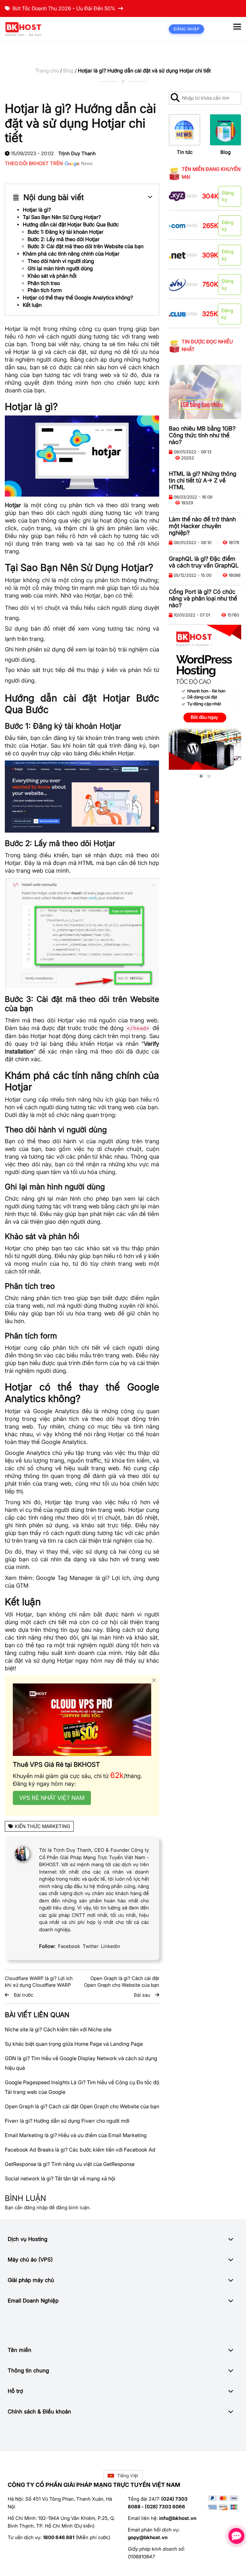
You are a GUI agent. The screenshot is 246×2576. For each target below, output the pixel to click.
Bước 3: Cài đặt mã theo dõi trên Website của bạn (86, 246)
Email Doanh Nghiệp (33, 2301)
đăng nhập (36, 2207)
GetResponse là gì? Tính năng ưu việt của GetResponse (70, 2164)
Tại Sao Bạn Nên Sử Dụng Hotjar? (62, 217)
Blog (68, 71)
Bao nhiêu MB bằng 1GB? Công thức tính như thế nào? (202, 435)
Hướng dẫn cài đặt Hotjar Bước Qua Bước (71, 224)
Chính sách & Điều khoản (39, 2412)
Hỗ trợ (15, 2391)
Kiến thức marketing (42, 1826)
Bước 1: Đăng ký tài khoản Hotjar (66, 232)
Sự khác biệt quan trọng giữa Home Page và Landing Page (74, 2044)
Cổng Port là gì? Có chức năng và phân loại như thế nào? (203, 598)
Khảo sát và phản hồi (52, 276)
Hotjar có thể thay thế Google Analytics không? (78, 298)
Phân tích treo (44, 283)
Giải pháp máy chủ (31, 2280)
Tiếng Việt (128, 2475)
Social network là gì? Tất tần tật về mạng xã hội (60, 2178)
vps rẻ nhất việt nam (52, 1798)
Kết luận (32, 305)
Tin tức (185, 152)
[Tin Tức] (184, 130)
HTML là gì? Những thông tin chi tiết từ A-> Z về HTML (203, 480)
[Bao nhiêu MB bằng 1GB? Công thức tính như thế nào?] (205, 392)
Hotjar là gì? (37, 210)
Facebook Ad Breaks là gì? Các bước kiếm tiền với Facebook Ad (80, 2150)
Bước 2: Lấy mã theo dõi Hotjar (64, 239)
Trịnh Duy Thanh (77, 153)
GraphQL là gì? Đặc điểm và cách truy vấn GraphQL (204, 562)
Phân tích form (45, 290)
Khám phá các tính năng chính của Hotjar (71, 254)
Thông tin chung (28, 2370)
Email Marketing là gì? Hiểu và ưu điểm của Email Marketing (76, 2135)
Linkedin (111, 1946)
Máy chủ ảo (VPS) (30, 2260)
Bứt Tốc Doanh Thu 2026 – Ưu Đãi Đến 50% (64, 8)
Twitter (90, 1946)
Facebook (69, 1946)
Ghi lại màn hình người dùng (60, 268)
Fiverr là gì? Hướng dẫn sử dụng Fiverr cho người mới (67, 2121)
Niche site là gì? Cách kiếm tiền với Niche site (58, 2029)
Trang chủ (47, 71)
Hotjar (39, 746)
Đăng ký (228, 196)
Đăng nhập (186, 29)
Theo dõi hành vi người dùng (61, 261)
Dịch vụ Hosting (28, 2239)
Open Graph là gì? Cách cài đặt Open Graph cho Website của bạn (82, 2106)
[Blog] (225, 130)
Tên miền (20, 2350)
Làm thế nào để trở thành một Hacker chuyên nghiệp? (202, 526)
